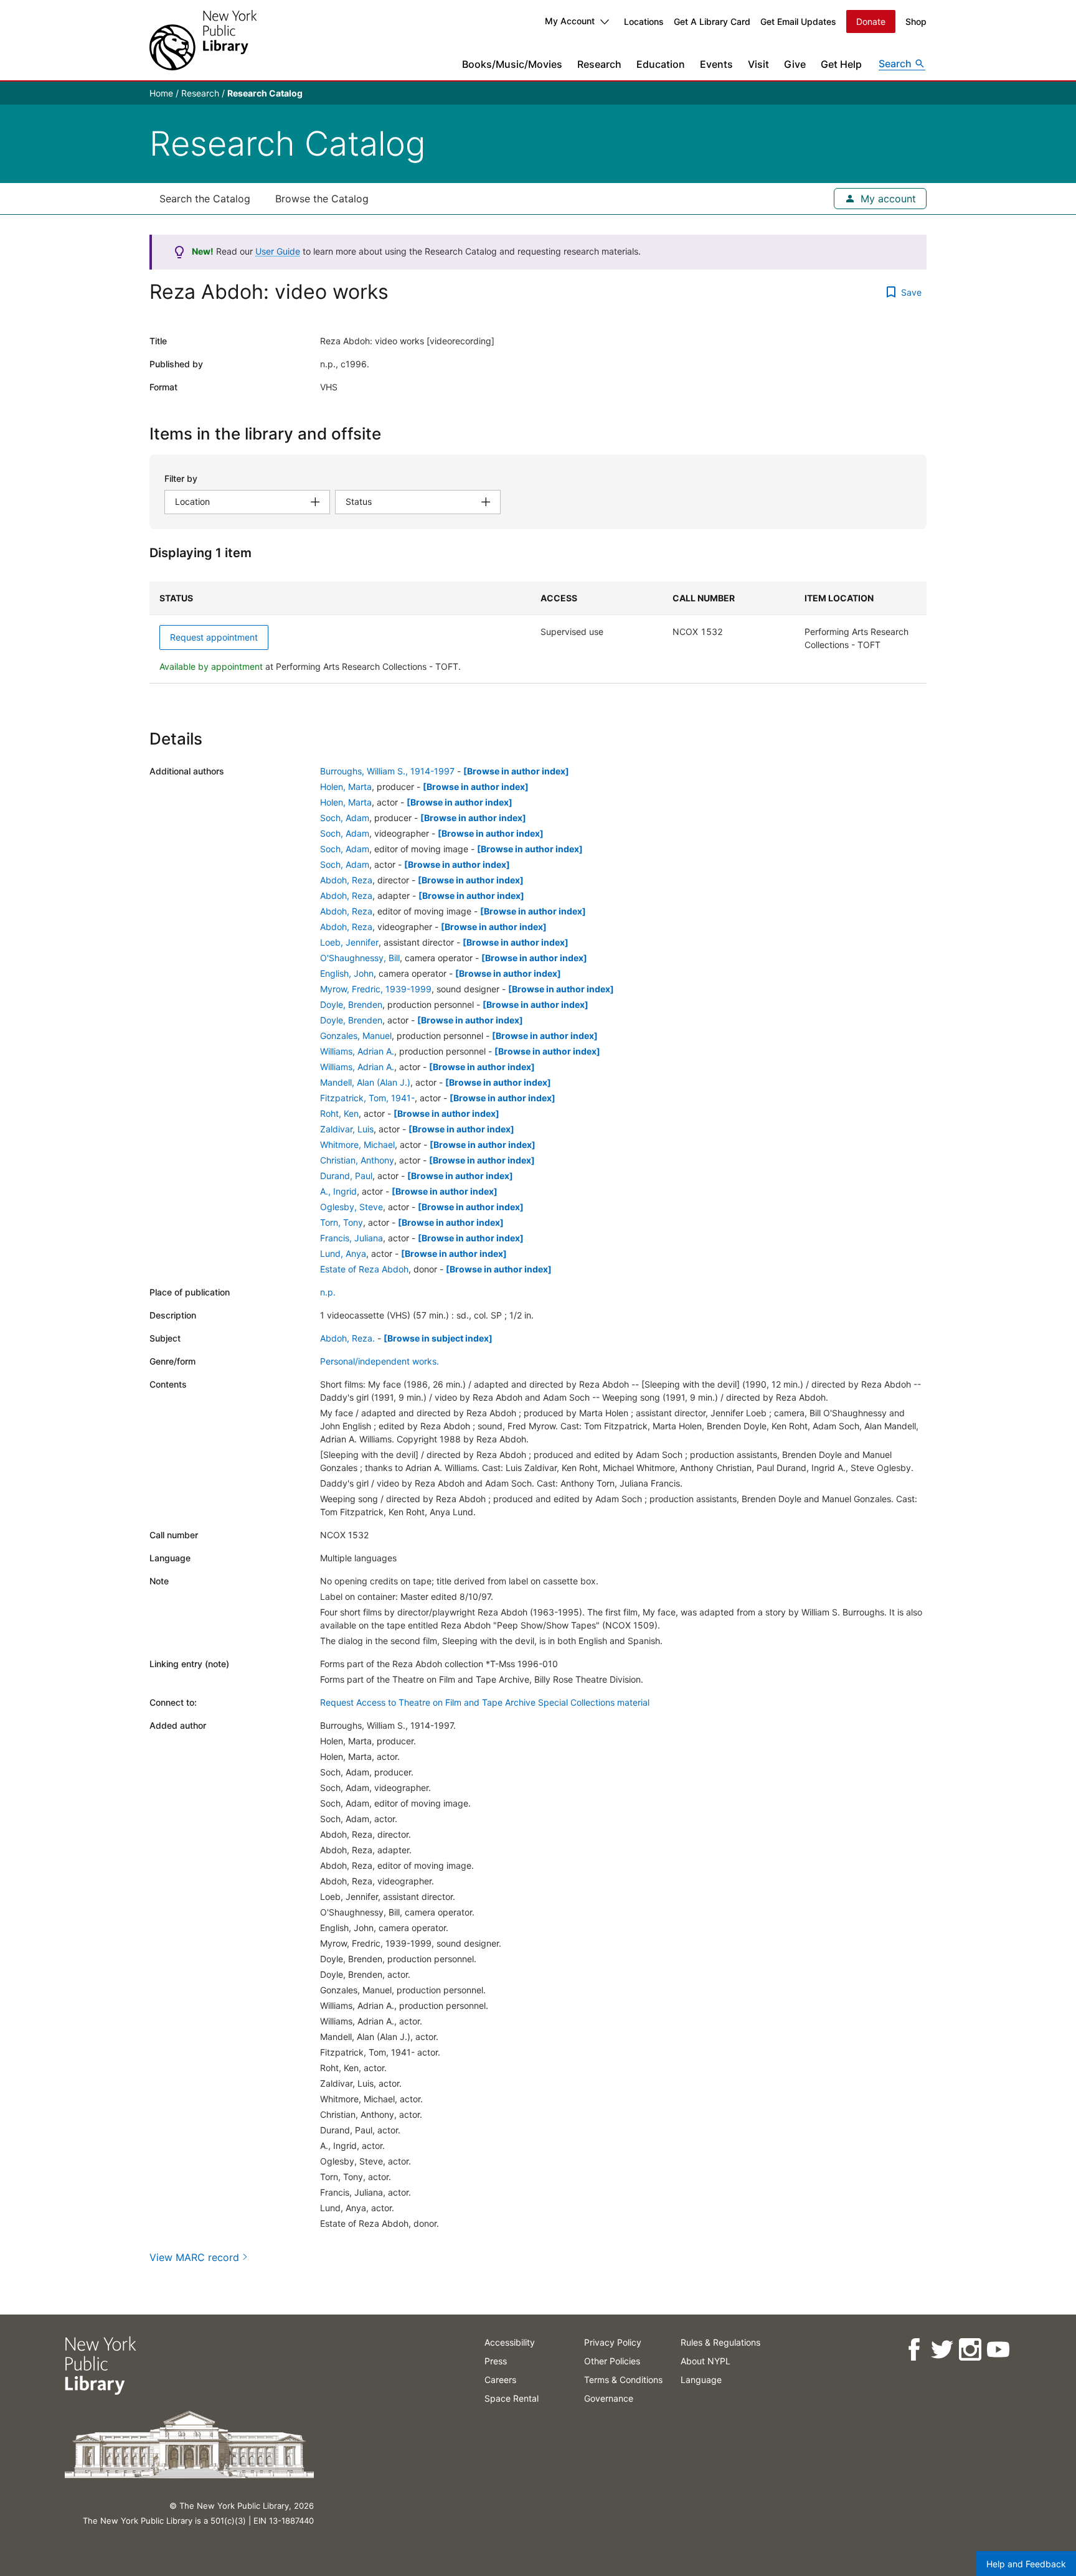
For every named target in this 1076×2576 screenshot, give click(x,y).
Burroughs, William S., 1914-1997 (387, 771)
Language (701, 2380)
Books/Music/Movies (512, 64)
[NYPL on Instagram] (970, 2350)
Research (599, 64)
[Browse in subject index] (438, 1338)
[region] (538, 632)
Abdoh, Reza (346, 880)
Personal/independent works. (380, 1361)
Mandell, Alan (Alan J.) (365, 1082)
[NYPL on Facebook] (914, 2350)
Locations (644, 21)
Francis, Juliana (352, 1238)
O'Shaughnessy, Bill (360, 958)
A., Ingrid (338, 1191)
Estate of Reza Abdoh (364, 1269)
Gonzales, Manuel (356, 1036)
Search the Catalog (205, 199)
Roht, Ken (339, 1113)
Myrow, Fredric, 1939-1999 (376, 989)
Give (795, 64)
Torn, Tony (342, 1222)
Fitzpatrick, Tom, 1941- (367, 1098)
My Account (570, 21)
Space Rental (512, 2398)
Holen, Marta (346, 787)
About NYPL (706, 2361)
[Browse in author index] (516, 771)
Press (496, 2361)
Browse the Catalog (322, 199)
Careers (500, 2380)
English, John (347, 973)
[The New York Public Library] (203, 40)
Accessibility (510, 2342)
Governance (609, 2398)
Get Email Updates (798, 21)
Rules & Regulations (720, 2342)
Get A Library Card (712, 21)
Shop (916, 21)
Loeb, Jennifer (349, 942)
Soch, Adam (345, 818)
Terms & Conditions (623, 2380)
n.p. (328, 1292)
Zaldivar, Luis (347, 1129)
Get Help (841, 64)
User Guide (278, 251)
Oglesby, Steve (352, 1207)
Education (661, 64)
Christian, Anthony (357, 1160)
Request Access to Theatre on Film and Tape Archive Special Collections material (485, 1702)
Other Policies (612, 2361)
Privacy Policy (613, 2342)
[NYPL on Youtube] (998, 2350)
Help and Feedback (1026, 2564)
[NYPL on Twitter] (942, 2350)
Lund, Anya (343, 1253)
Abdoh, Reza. (347, 1338)
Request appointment (214, 637)
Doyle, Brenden (351, 1004)
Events (716, 64)
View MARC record (194, 2257)
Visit (758, 64)
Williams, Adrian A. (357, 1051)
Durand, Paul (346, 1176)
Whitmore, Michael (357, 1145)
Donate (871, 21)
